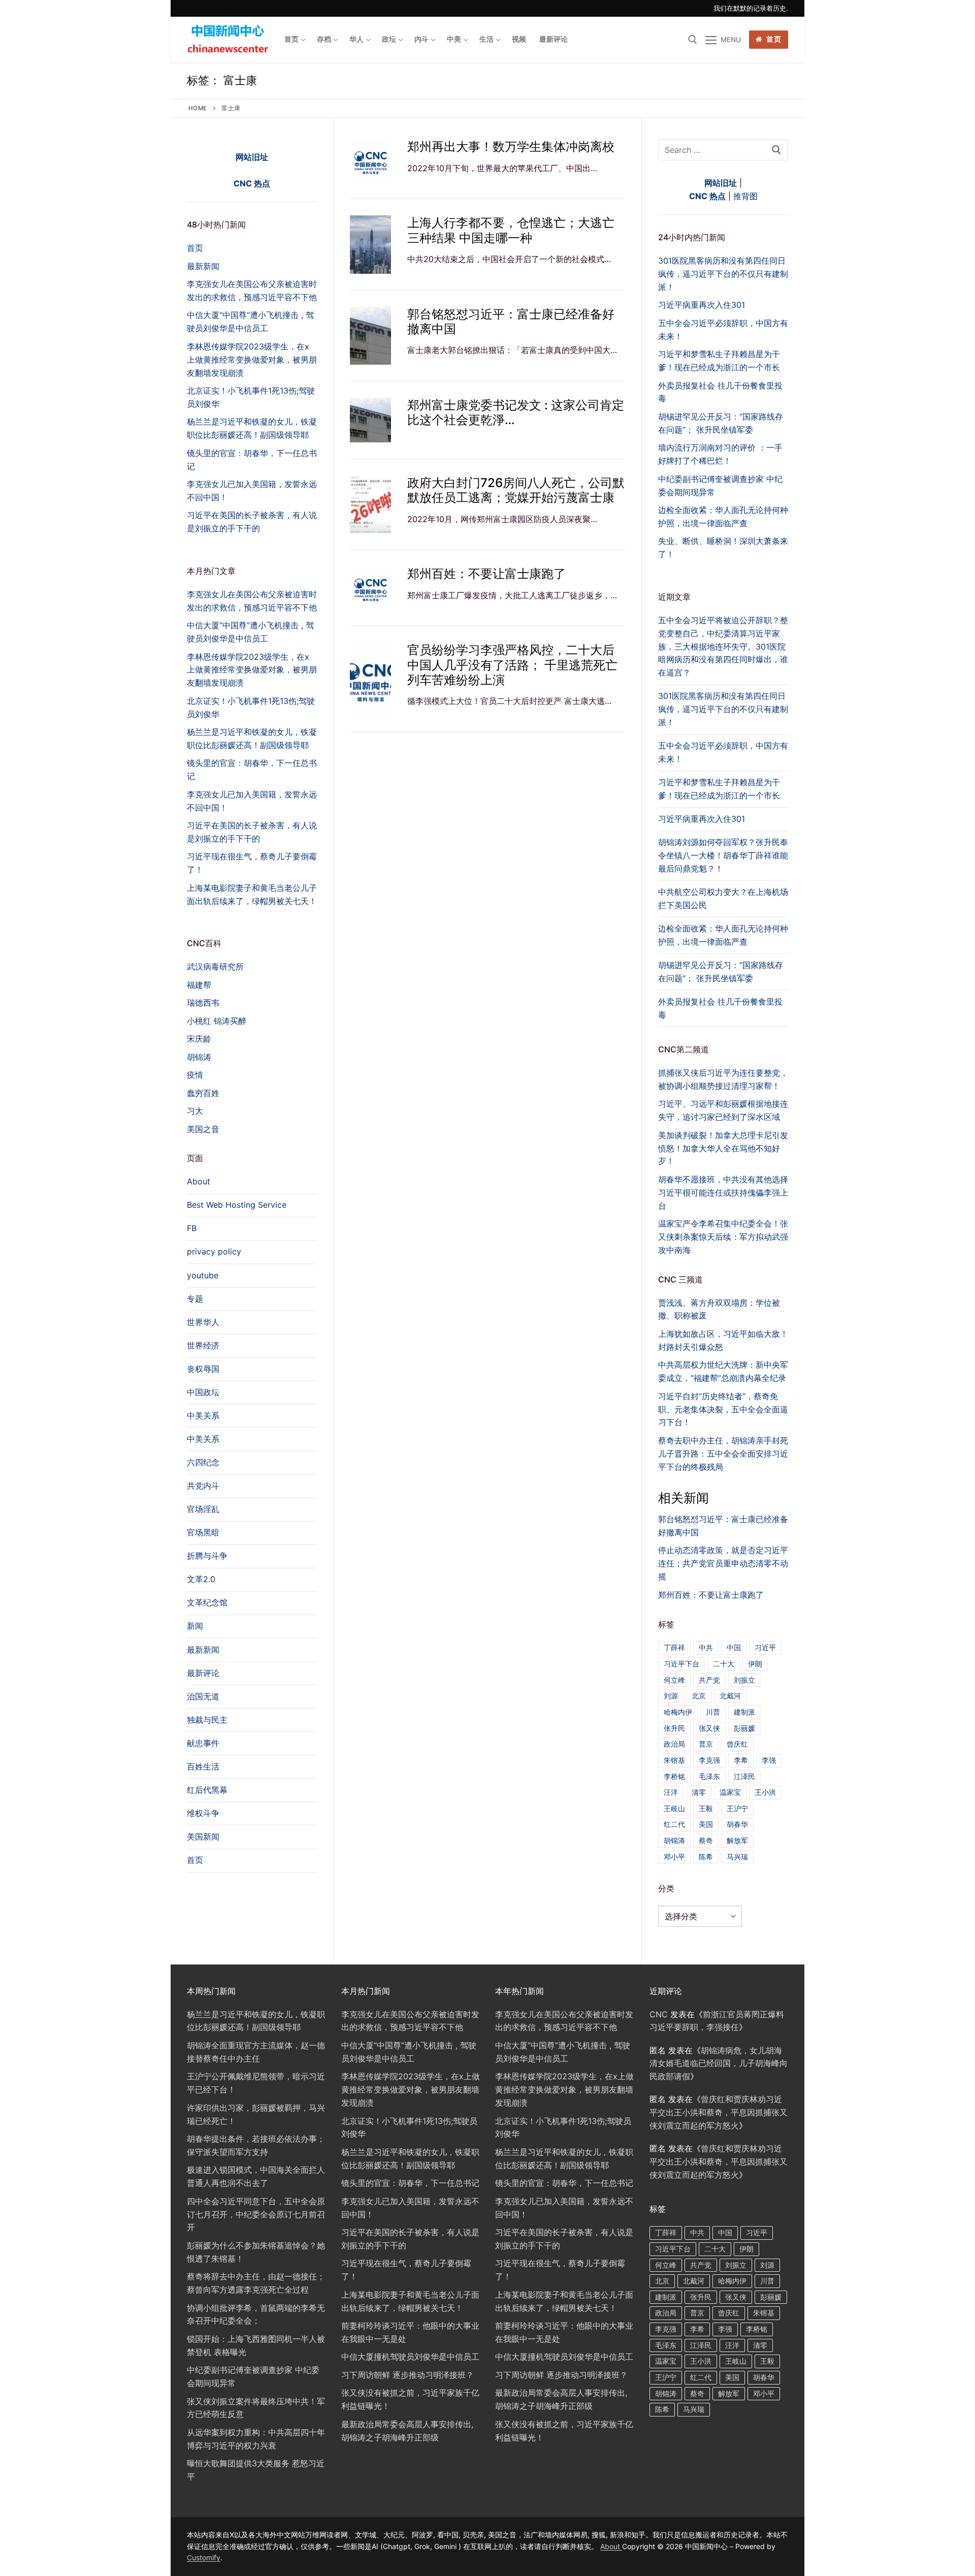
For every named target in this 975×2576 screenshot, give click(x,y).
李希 (741, 1760)
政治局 (674, 1744)
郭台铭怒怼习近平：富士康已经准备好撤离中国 (511, 321)
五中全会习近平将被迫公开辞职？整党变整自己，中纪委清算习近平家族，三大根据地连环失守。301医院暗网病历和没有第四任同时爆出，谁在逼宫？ (723, 647)
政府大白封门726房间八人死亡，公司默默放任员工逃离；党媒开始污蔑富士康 (516, 490)
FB (192, 1228)
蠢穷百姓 (203, 1093)
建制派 (744, 1712)
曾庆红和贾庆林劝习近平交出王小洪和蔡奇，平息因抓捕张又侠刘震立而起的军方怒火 (719, 2112)
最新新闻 (203, 1650)
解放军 (737, 1840)
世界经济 (203, 1345)
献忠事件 (203, 1743)
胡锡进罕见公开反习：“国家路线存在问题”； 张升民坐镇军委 (721, 972)
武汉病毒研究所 (215, 967)
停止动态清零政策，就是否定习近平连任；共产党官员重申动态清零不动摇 (723, 1563)
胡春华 (737, 1824)
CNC (659, 2014)
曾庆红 (737, 1744)
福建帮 (199, 985)
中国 (734, 1647)
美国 (706, 1824)
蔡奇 (706, 1840)
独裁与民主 (207, 1720)
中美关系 (203, 1415)
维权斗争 (203, 1813)
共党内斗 (203, 1486)
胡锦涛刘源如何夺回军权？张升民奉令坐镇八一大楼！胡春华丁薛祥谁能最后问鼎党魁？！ (723, 855)
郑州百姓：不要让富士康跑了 (486, 574)
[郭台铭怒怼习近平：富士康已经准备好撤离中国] (370, 336)
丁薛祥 (674, 1647)
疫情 (195, 1075)
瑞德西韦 (203, 1003)
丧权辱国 (203, 1369)
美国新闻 (203, 1837)
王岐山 (674, 1808)
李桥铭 (674, 1776)
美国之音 (203, 1129)
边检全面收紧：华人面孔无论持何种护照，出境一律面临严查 (723, 935)
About (199, 1181)
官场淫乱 (203, 1509)
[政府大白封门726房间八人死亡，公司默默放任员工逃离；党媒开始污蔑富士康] (370, 504)
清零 (699, 1792)
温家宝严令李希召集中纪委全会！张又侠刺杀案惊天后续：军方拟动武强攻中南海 (723, 1237)
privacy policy (214, 1251)
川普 (713, 1712)
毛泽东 (709, 1776)
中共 (706, 1647)
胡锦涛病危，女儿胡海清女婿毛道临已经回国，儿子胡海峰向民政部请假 (719, 2064)
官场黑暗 (203, 1532)
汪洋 (671, 1792)
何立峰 (674, 1680)
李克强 (709, 1760)
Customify (204, 2557)
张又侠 (709, 1728)
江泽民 (744, 1776)
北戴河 (730, 1696)
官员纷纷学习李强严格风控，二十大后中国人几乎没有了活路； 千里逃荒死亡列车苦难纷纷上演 (512, 665)
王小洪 (765, 1792)
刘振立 (744, 1680)
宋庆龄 (199, 1039)
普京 (706, 1744)
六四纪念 (203, 1462)
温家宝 (730, 1792)
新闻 (195, 1626)
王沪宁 (737, 1808)
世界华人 (203, 1322)
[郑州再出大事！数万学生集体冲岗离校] (370, 161)
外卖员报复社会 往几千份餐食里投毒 (720, 1008)
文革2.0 (201, 1579)
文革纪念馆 (207, 1602)
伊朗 (755, 1664)
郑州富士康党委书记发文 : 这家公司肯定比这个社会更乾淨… (516, 412)
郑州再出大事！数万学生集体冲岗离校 (511, 147)
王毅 (706, 1808)
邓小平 (674, 1857)
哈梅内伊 (678, 1712)
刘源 (671, 1696)
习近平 (765, 1647)
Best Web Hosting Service (237, 1205)
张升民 (674, 1728)
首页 (773, 39)
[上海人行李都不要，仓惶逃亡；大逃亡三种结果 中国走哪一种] (370, 244)
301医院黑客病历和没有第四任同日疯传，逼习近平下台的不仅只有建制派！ (723, 709)
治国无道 (203, 1696)
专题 (195, 1299)
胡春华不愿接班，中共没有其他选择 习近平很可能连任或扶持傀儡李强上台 (723, 1193)
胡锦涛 (674, 1840)
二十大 (724, 1664)
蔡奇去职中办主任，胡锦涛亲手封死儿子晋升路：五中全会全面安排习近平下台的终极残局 (723, 1454)
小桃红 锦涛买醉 (217, 1021)
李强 (769, 1760)
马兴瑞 (737, 1857)
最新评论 (203, 1673)
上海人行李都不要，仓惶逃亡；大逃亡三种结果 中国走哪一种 (511, 230)
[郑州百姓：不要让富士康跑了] (370, 588)
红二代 (674, 1824)
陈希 (706, 1857)
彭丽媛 (744, 1728)
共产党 (709, 1680)
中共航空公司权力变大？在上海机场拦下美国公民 (723, 898)
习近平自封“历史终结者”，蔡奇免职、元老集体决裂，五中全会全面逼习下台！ (723, 1409)
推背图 (745, 196)
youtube (203, 1275)
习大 (195, 1111)
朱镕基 (674, 1760)
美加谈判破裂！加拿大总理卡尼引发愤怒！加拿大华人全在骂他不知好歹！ (723, 1148)
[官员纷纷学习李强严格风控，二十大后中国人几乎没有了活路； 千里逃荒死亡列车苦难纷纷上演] (370, 679)
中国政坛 (203, 1392)
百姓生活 (203, 1766)
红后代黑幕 (207, 1790)
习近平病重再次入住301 (702, 819)
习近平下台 (681, 1664)
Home (198, 108)
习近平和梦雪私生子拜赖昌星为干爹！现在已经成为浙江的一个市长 (719, 789)
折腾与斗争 (207, 1556)
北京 (699, 1696)
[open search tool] (693, 40)
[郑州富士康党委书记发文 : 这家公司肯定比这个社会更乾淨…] (370, 420)
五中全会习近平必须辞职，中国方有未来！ (723, 752)
